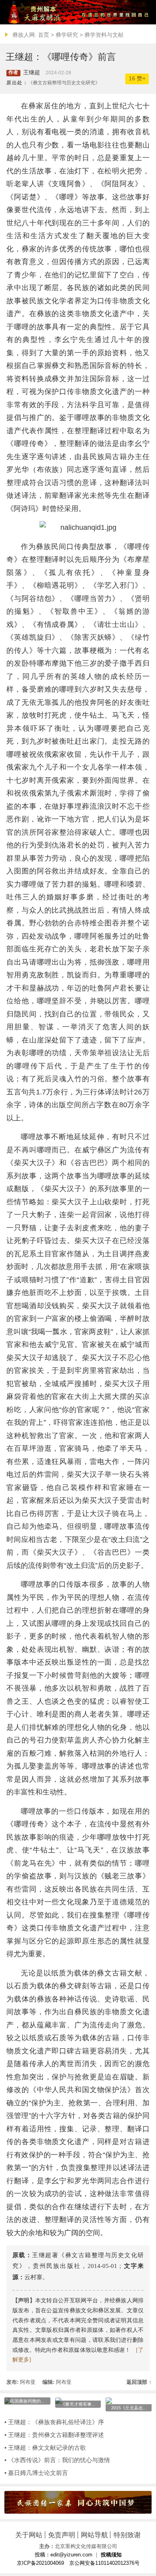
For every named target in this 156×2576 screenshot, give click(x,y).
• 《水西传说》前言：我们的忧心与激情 (57, 2460)
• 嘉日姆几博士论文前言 (36, 2473)
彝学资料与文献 (104, 35)
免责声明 (62, 2535)
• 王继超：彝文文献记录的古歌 (45, 2448)
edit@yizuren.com (71, 2555)
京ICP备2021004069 (40, 2563)
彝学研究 (67, 35)
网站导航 (94, 2535)
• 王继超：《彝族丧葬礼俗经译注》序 (54, 2422)
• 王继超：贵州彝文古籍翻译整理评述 (54, 2435)
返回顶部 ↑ (139, 2382)
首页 (44, 35)
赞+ (137, 79)
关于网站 (29, 2535)
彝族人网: (24, 35)
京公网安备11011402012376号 (104, 2563)
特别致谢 (127, 2535)
